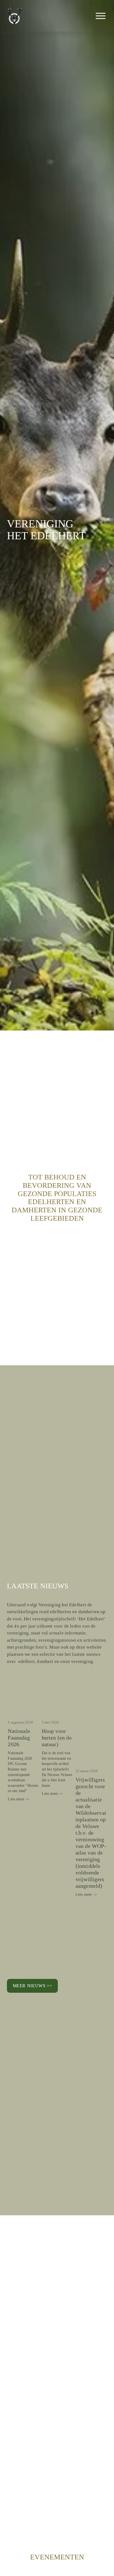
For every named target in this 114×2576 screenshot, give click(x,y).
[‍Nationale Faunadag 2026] (24, 1711)
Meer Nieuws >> (33, 1986)
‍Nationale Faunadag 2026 (19, 1738)
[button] (98, 1700)
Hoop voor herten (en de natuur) (57, 1738)
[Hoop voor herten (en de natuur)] (58, 1711)
